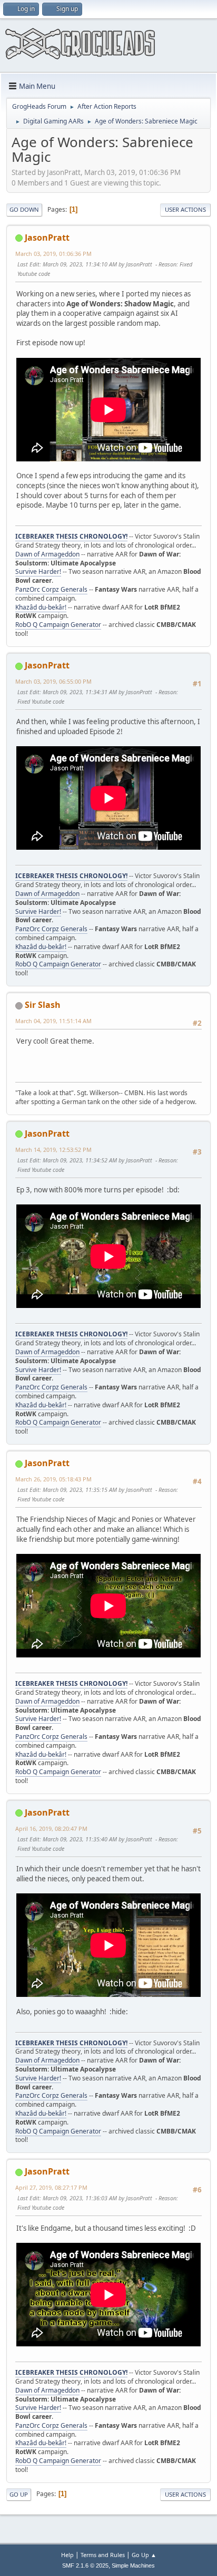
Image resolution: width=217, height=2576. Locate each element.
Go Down (24, 209)
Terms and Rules (103, 2555)
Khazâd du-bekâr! (41, 607)
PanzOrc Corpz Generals (51, 589)
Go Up (19, 2494)
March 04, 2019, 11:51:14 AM (53, 1021)
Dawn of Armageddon (47, 554)
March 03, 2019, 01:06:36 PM (53, 254)
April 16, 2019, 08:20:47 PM (51, 1828)
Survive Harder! (38, 571)
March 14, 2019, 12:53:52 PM (53, 1150)
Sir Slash (43, 1005)
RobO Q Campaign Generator (58, 625)
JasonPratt (47, 238)
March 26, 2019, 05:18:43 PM (53, 1479)
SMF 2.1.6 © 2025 (85, 2565)
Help (67, 2555)
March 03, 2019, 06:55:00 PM (53, 681)
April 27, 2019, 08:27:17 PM (51, 2187)
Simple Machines (133, 2565)
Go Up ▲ (144, 2555)
